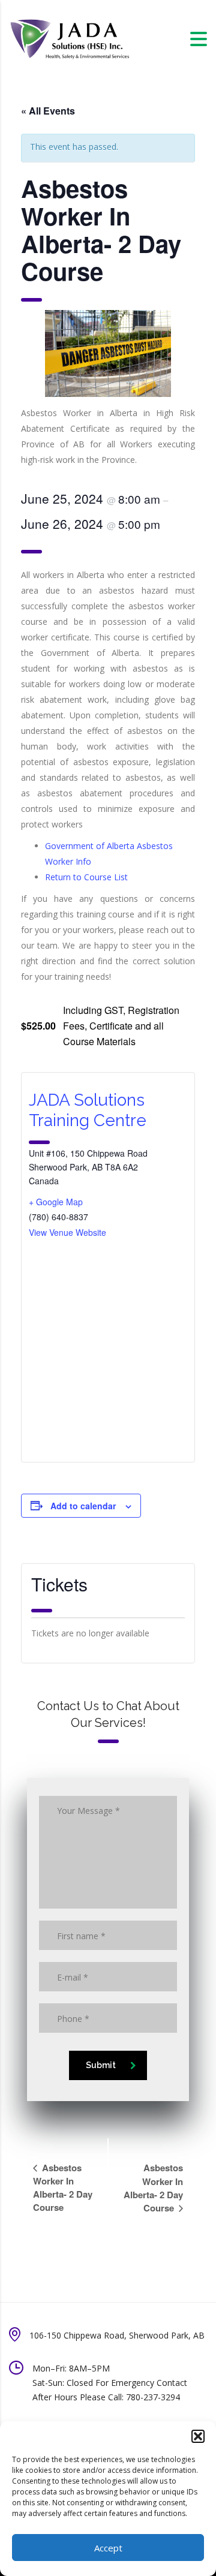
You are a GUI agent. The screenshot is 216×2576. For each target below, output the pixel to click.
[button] (198, 2436)
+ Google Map (56, 1202)
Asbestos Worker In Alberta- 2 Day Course (63, 2187)
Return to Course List (86, 877)
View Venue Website (67, 1232)
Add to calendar (83, 1506)
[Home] (69, 38)
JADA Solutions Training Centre (88, 1110)
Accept (108, 2548)
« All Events (48, 111)
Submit (101, 2065)
